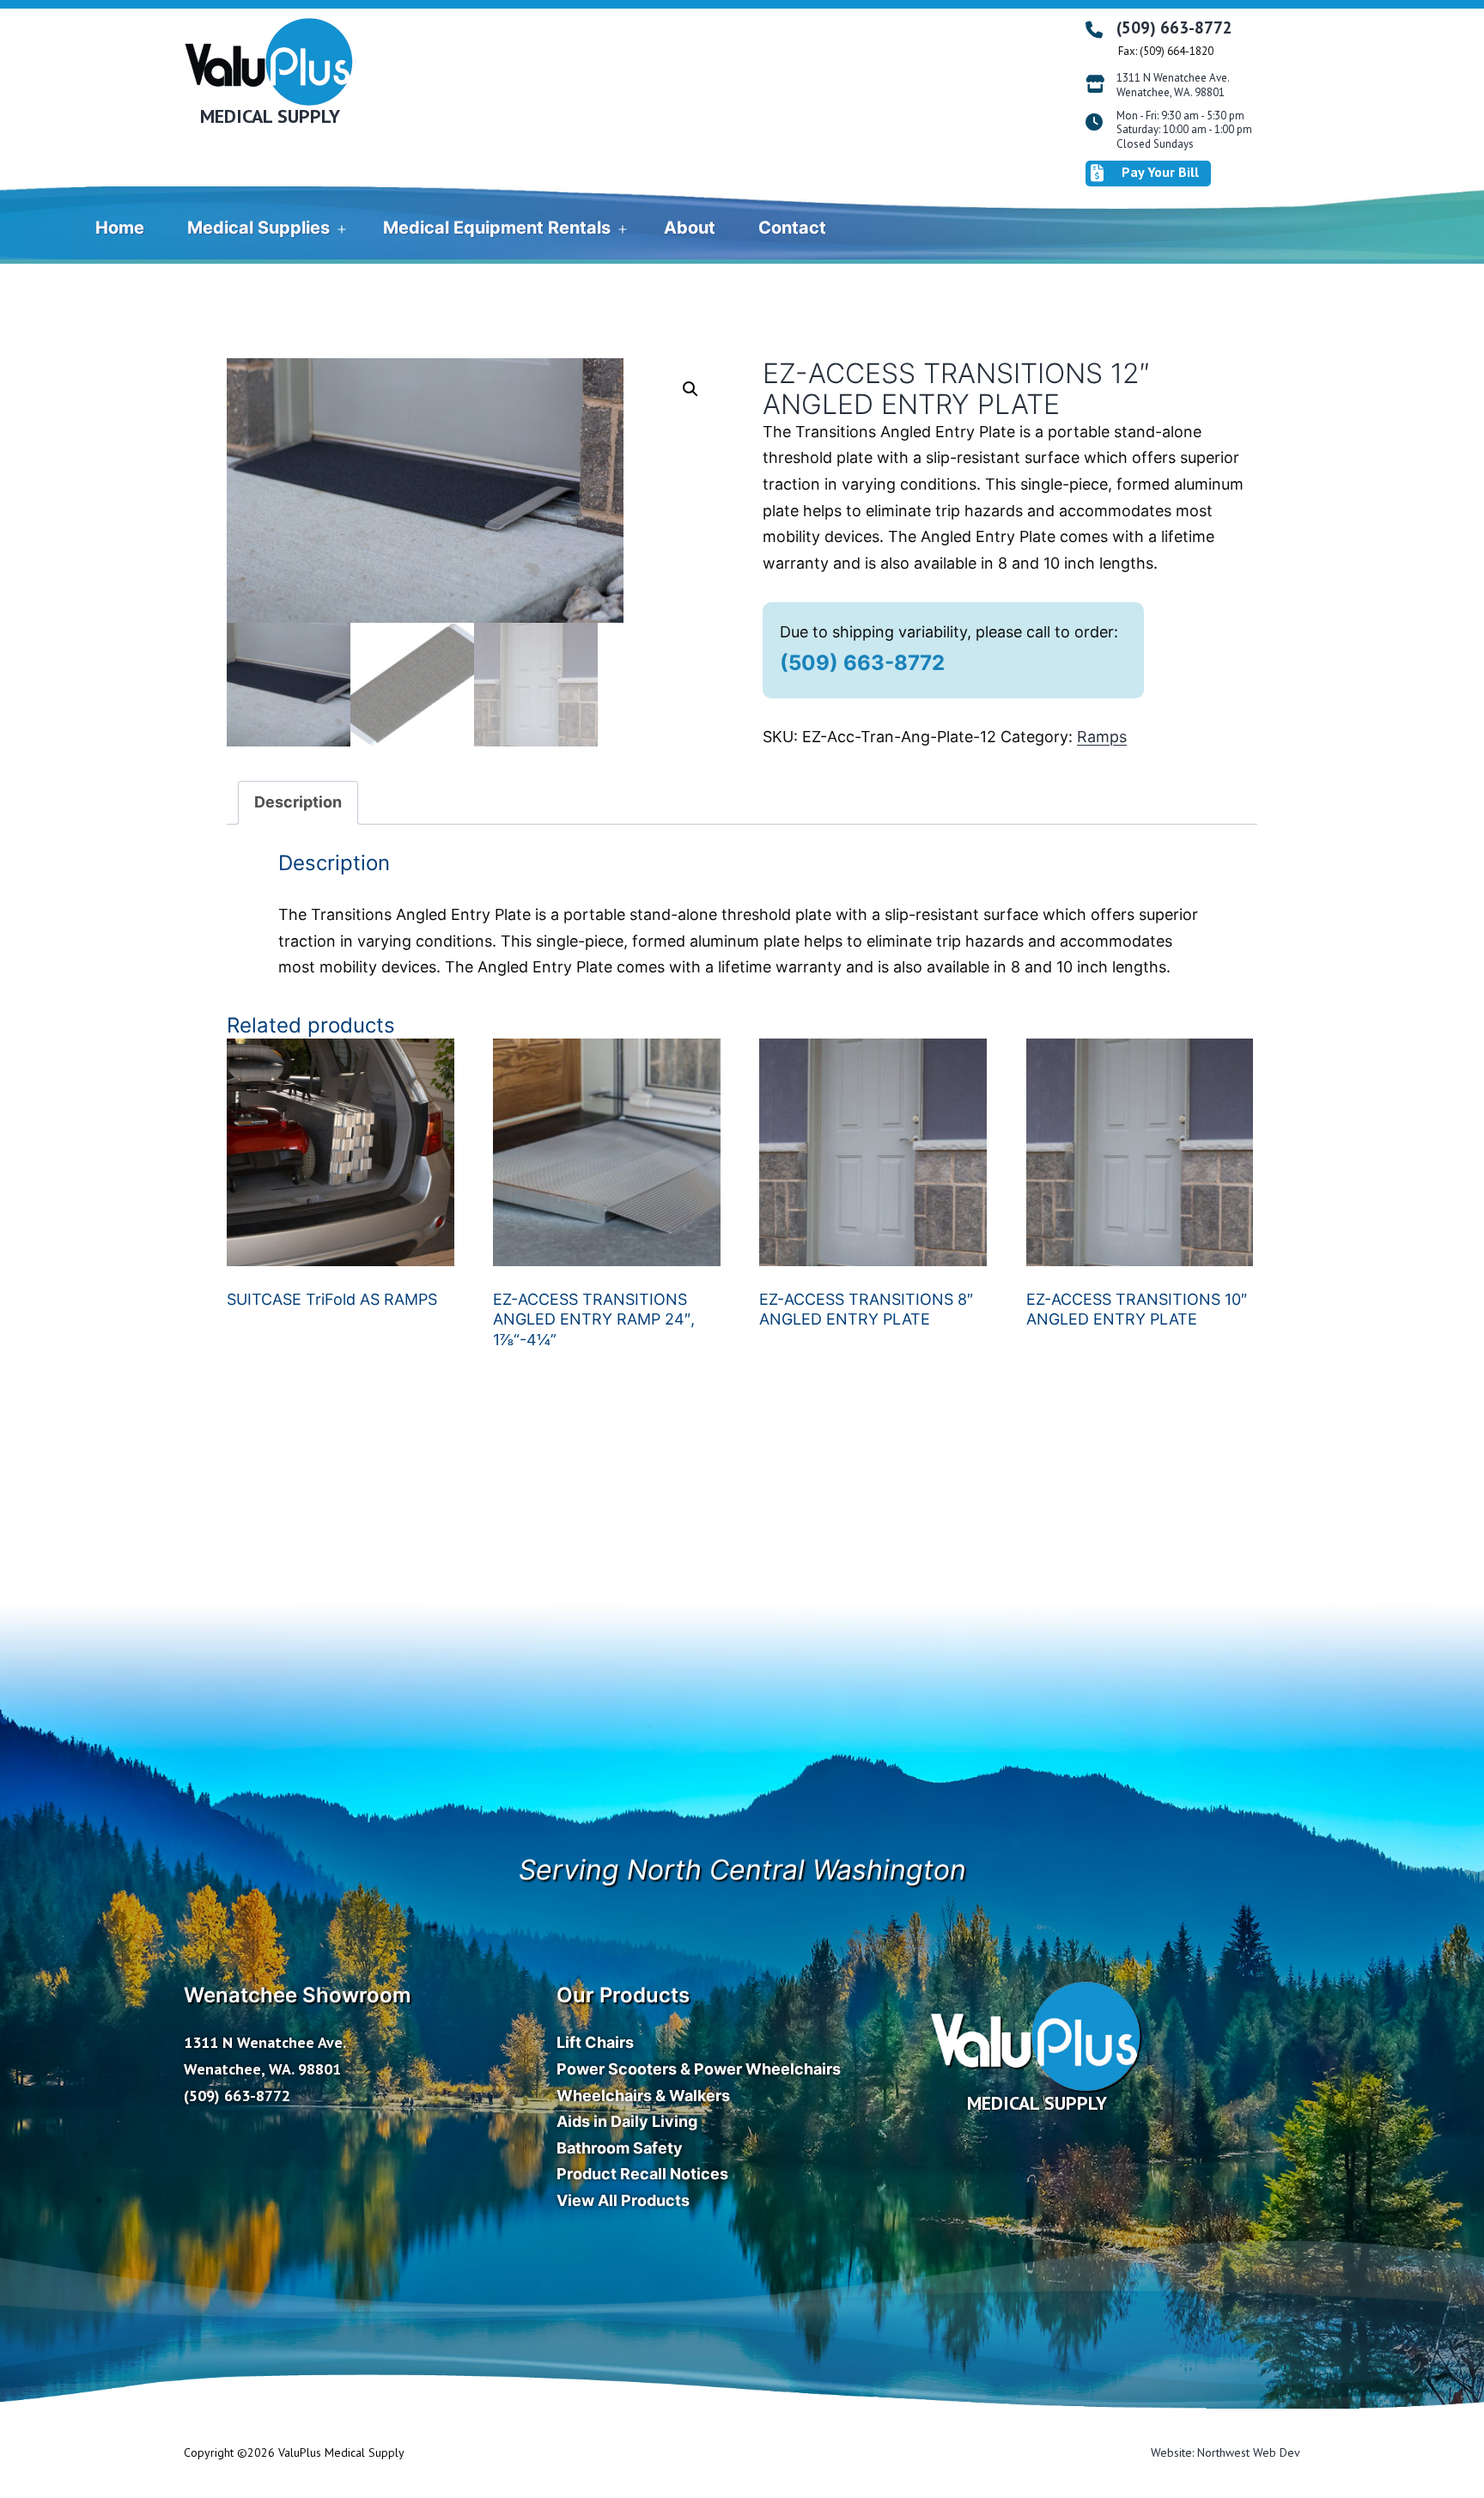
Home (120, 228)
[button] (690, 389)
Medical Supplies (258, 228)
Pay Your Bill (1160, 172)
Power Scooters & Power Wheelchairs (699, 2069)
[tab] (298, 803)
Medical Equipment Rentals (497, 228)
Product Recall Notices (642, 2174)
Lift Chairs (595, 2042)
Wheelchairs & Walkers (643, 2096)
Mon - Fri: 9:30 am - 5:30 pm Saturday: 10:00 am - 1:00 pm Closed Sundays (1184, 131)
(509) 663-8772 (1174, 27)
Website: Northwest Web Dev (1226, 2452)
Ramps (1102, 737)
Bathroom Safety (620, 2148)
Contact (792, 228)
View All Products (623, 2200)
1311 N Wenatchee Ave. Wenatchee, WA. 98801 (1173, 85)
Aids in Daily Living (627, 2121)
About (690, 228)
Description (298, 802)
